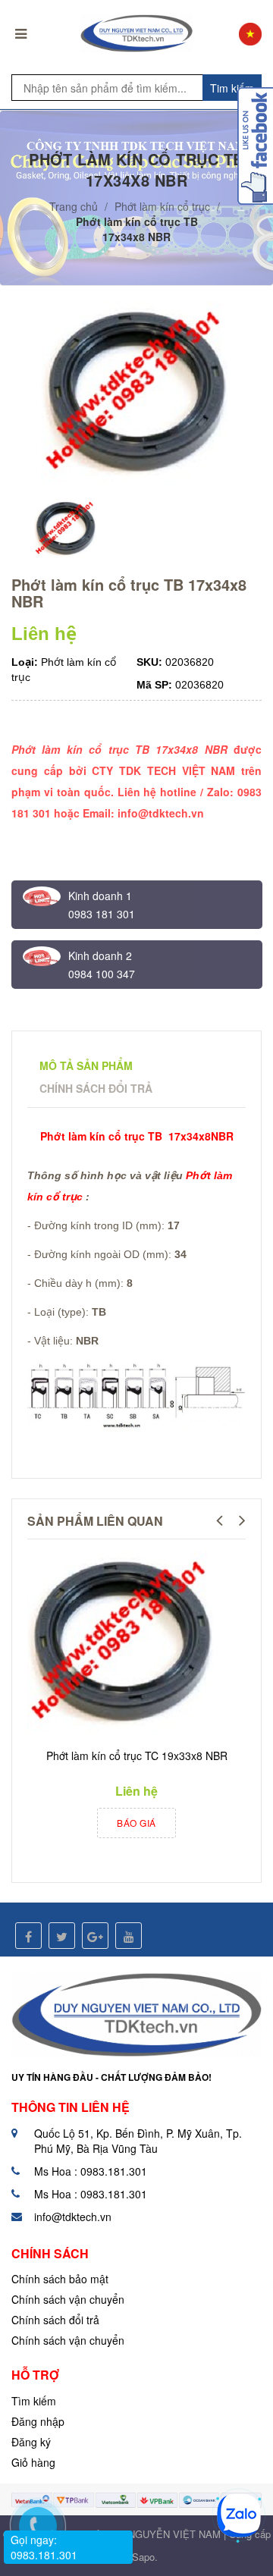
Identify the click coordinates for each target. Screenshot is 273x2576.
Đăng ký (31, 2442)
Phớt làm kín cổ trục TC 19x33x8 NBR (137, 1756)
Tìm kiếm (34, 2401)
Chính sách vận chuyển (68, 2299)
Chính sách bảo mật (60, 2279)
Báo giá (136, 1823)
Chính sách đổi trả (55, 2320)
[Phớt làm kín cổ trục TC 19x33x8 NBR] (122, 1644)
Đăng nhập (38, 2421)
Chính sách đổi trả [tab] (96, 1088)
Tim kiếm (232, 88)
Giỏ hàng (33, 2462)
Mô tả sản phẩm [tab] (86, 1065)
